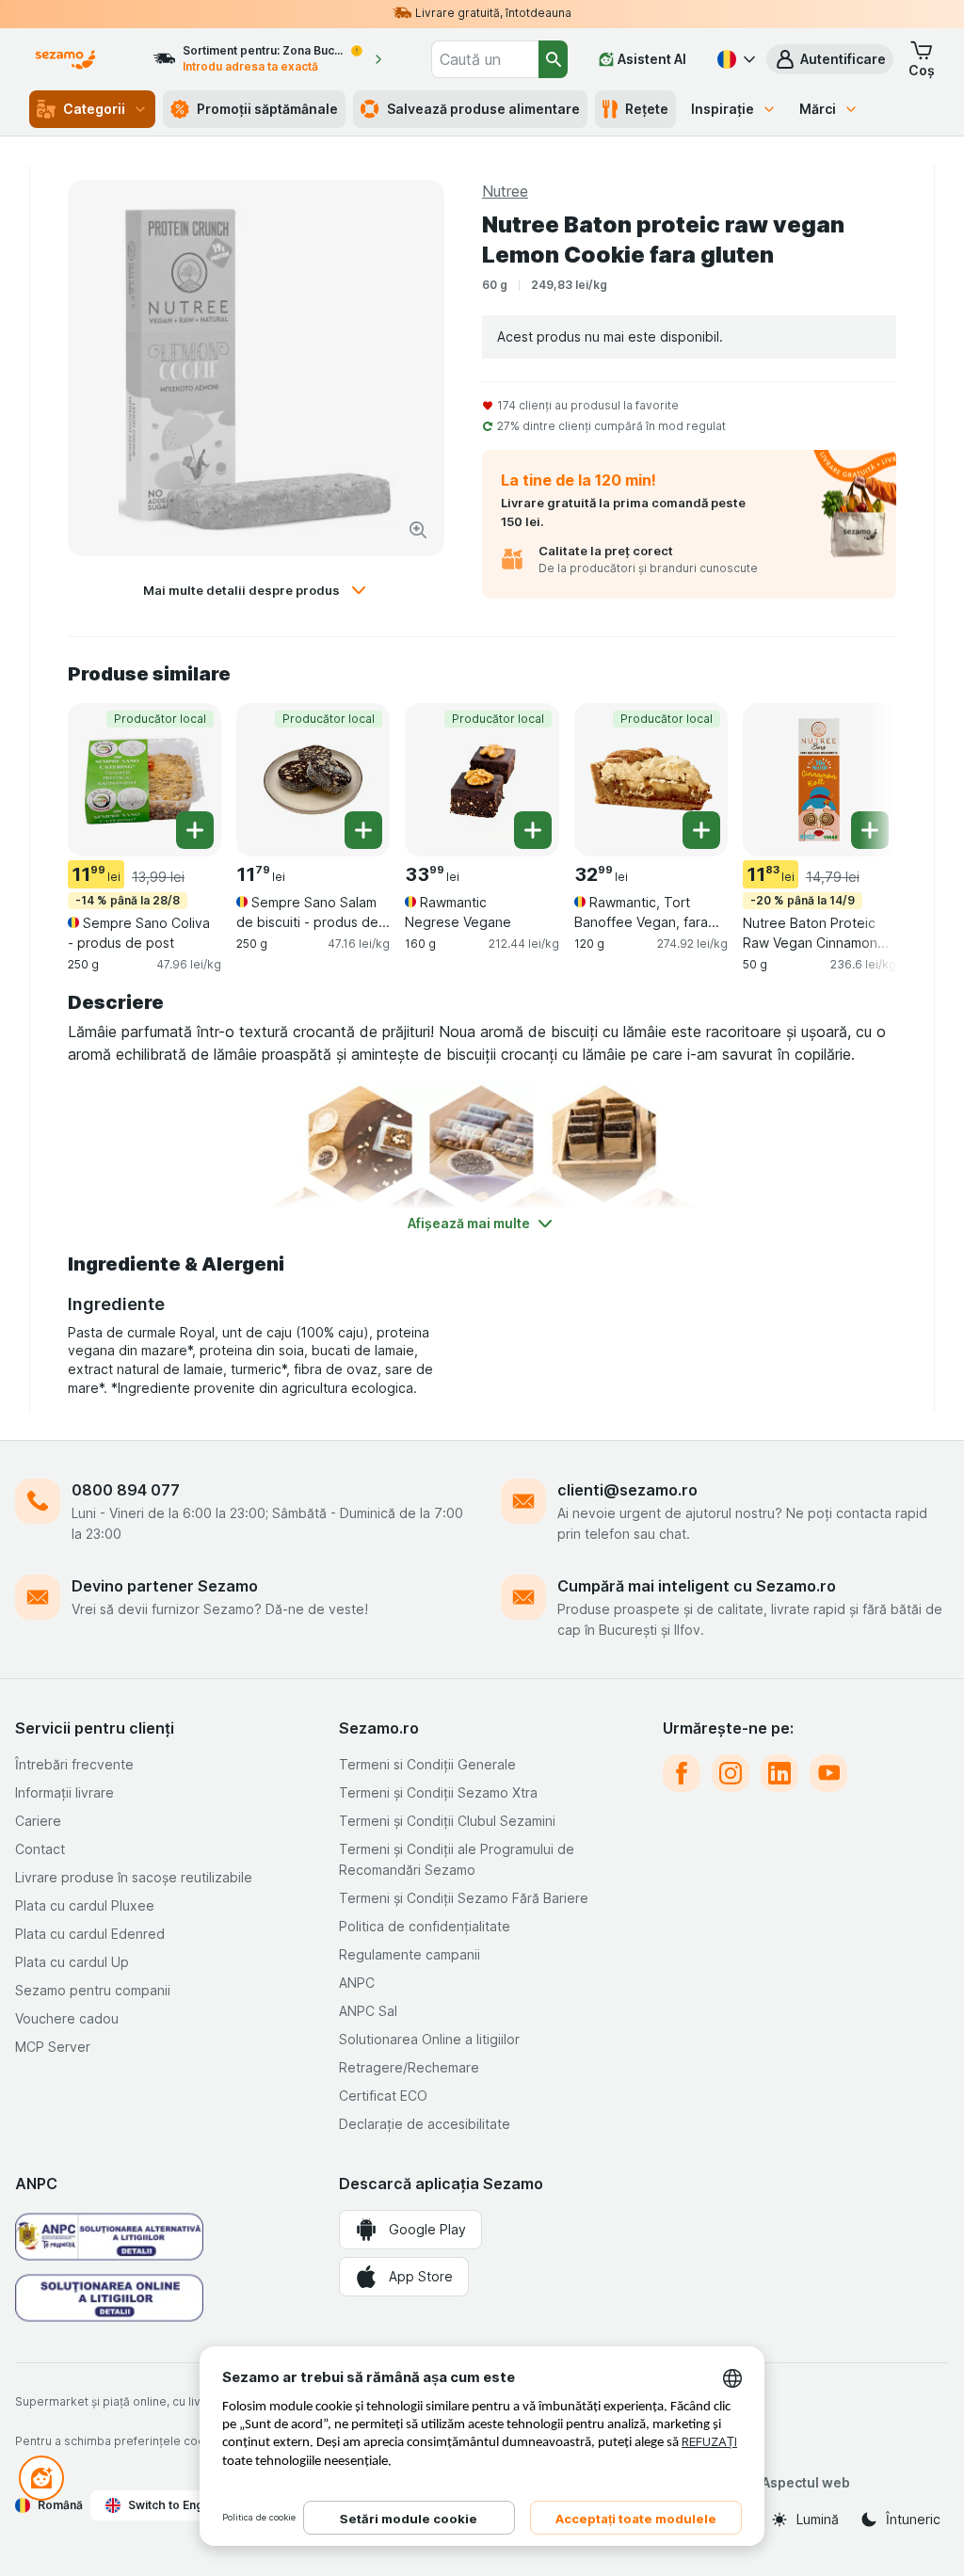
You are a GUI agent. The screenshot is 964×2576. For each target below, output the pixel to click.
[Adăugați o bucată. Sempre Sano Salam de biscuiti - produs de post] (363, 830)
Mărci (818, 109)
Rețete (647, 109)
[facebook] (682, 1773)
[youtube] (828, 1773)
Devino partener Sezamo (165, 1586)
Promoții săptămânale (267, 109)
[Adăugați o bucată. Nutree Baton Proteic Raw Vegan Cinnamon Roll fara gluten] (870, 830)
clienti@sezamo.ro (627, 1490)
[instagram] (731, 1773)
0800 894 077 (126, 1490)
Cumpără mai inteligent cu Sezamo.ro (697, 1586)
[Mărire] (418, 530)
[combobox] (485, 59)
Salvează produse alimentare (483, 109)
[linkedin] (779, 1773)
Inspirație (723, 109)
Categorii (94, 109)
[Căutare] (553, 59)
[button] (830, 59)
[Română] (734, 59)
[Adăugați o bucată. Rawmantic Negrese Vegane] (533, 830)
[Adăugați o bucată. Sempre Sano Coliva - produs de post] (195, 830)
